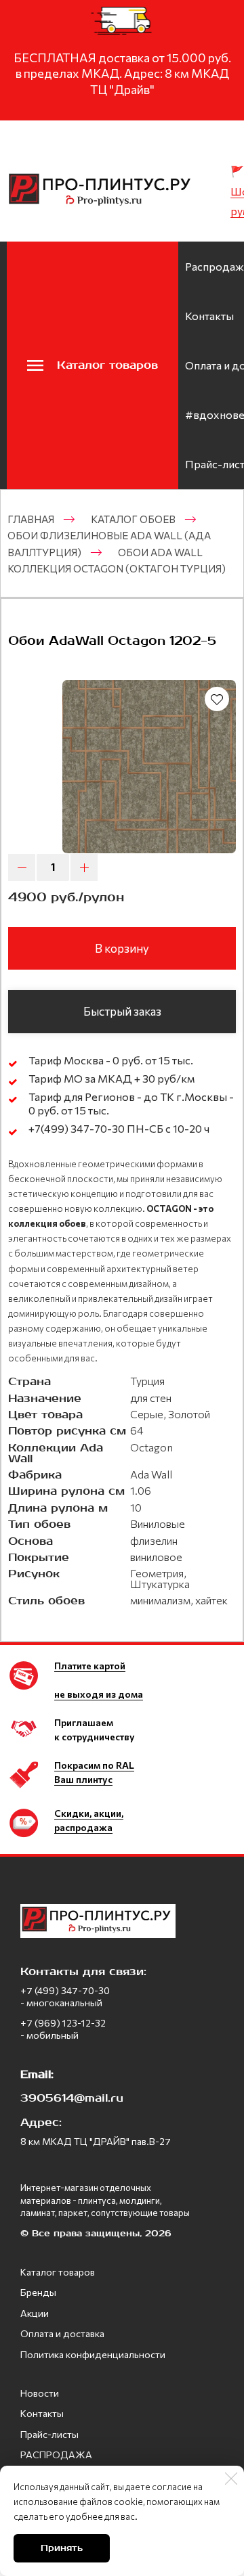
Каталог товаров (58, 2272)
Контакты (209, 316)
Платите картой (90, 1666)
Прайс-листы (49, 2434)
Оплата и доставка (62, 2333)
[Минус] (22, 867)
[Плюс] (84, 867)
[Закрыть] (231, 2479)
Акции (35, 2313)
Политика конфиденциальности (93, 2354)
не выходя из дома (99, 1694)
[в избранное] (217, 699)
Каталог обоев (133, 519)
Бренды (38, 2292)
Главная (31, 519)
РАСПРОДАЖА (56, 2455)
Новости (40, 2393)
